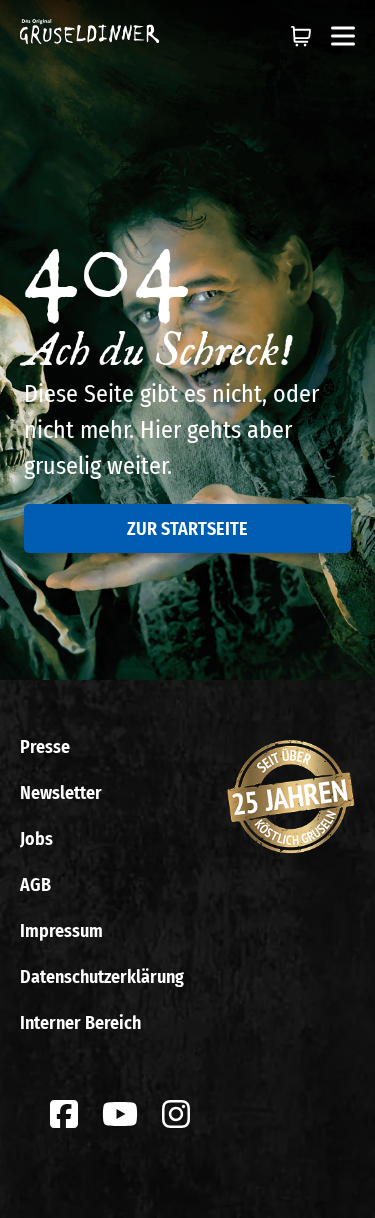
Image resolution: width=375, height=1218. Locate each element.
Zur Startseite (187, 529)
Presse (45, 747)
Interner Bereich (80, 1023)
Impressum (61, 931)
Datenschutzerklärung (102, 977)
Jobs (36, 839)
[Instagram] (176, 1114)
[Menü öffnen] (343, 36)
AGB (35, 885)
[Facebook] (64, 1114)
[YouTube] (120, 1114)
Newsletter (61, 793)
